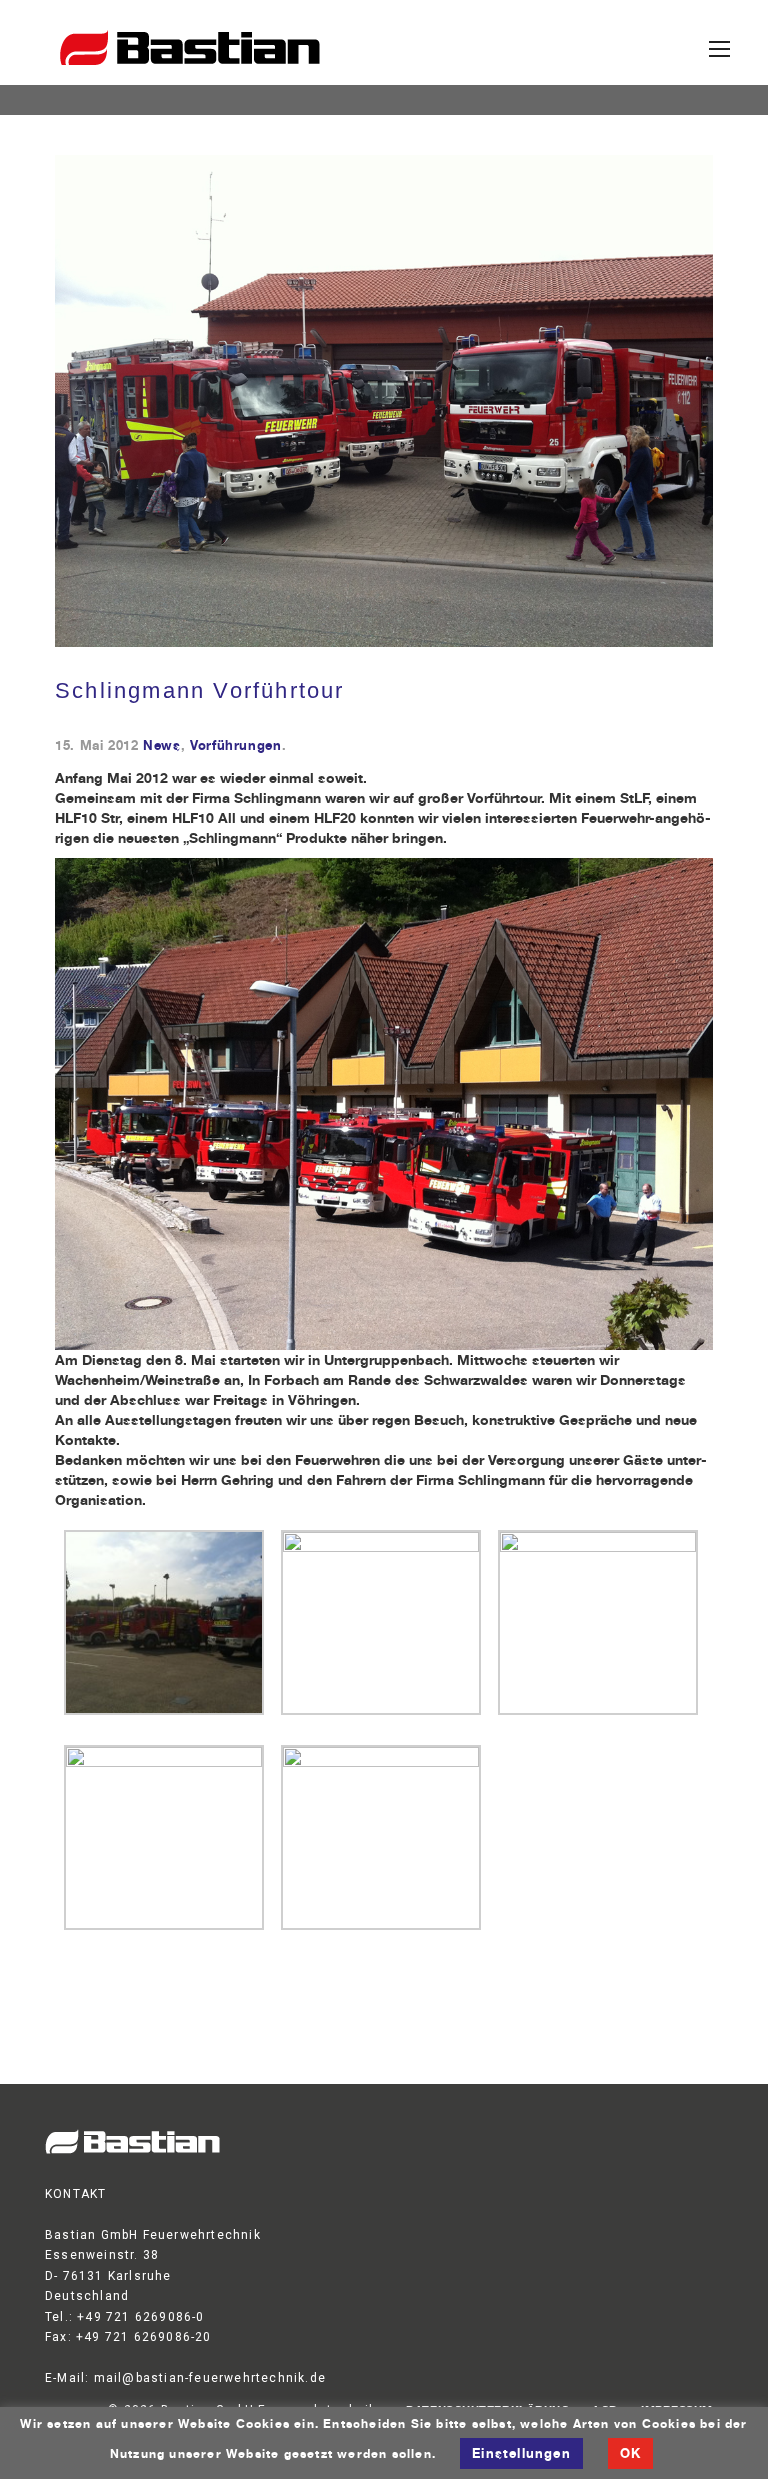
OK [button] (630, 2453)
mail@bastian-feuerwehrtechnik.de (210, 2378)
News (162, 745)
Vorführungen (236, 745)
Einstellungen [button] (521, 2453)
